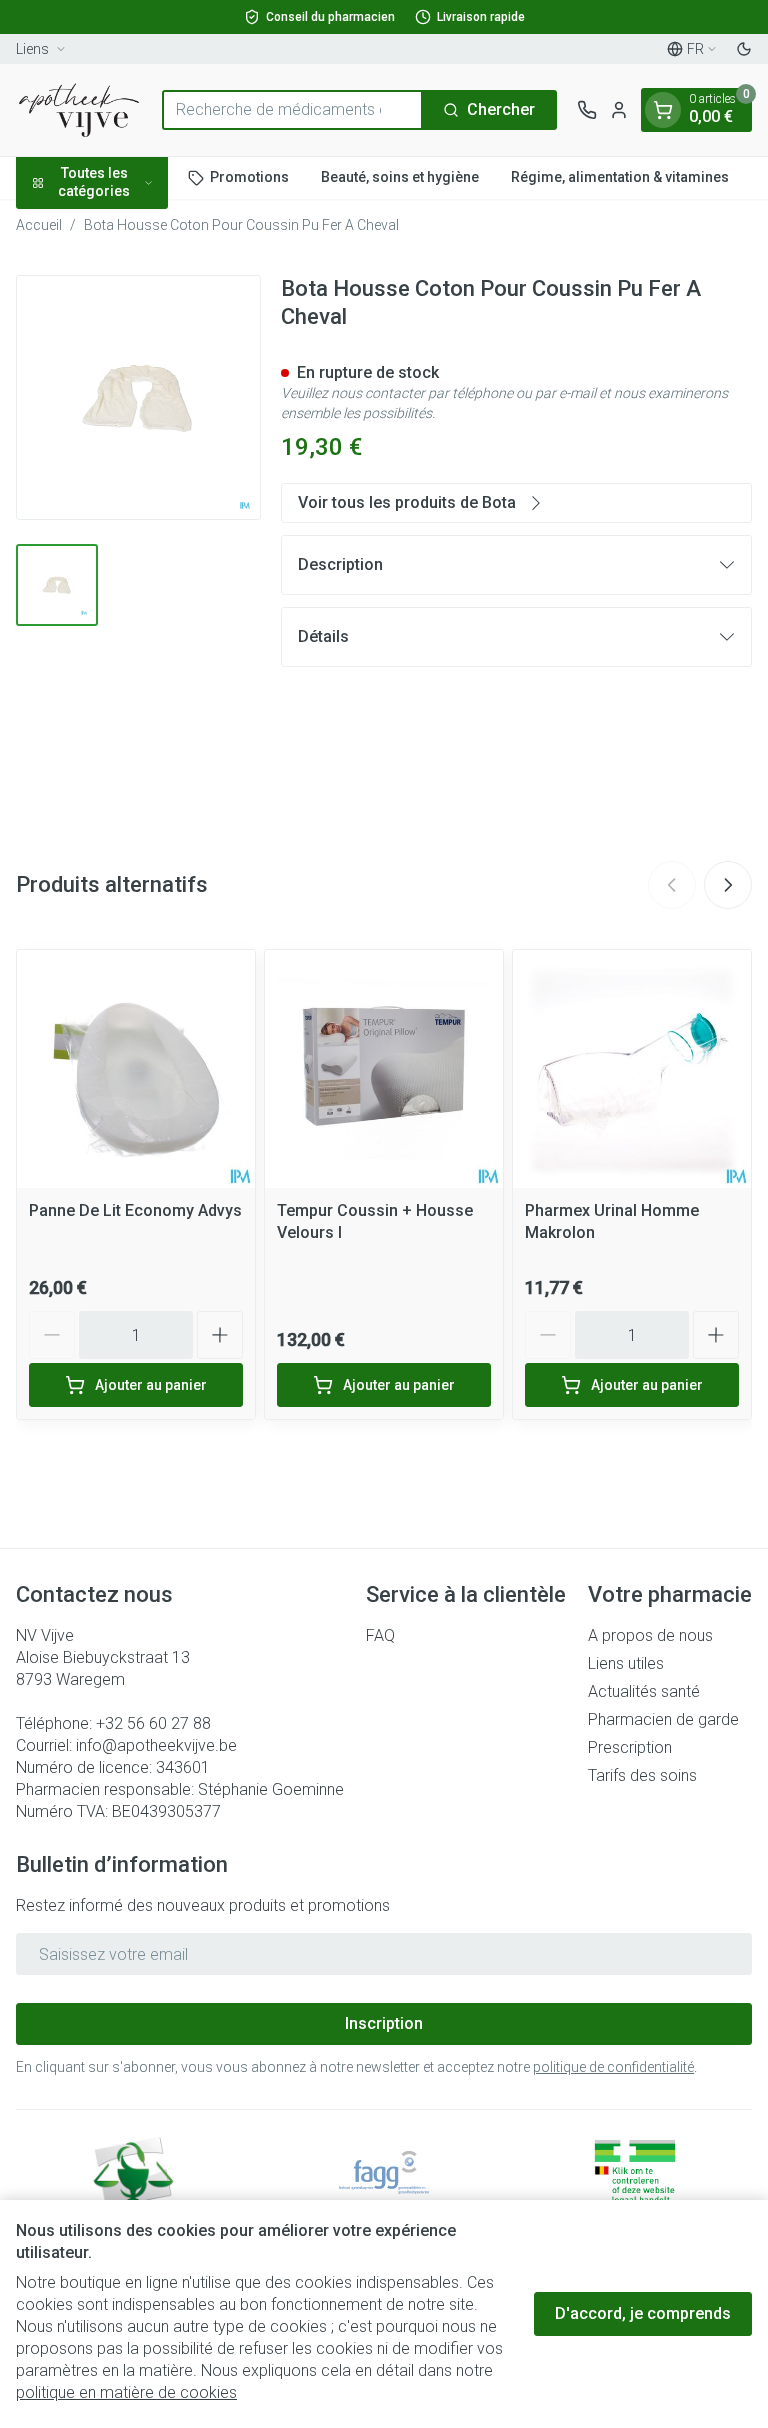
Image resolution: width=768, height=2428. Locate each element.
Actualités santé (644, 1691)
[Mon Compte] (619, 110)
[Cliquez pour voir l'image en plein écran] (138, 397)
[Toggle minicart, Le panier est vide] (663, 110)
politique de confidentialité (613, 2067)
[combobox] (292, 110)
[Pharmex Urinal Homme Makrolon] (632, 1069)
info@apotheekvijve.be (156, 1745)
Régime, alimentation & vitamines (620, 177)
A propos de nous (650, 1635)
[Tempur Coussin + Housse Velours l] (384, 1069)
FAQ (380, 1635)
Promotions (249, 177)
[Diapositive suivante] (728, 885)
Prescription (630, 1747)
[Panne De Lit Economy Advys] (136, 1069)
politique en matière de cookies (126, 2392)
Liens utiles (626, 1663)
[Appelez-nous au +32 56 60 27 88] (587, 110)
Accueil (39, 225)
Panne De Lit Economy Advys (135, 1210)
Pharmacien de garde (663, 1719)
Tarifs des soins (642, 1775)
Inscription (384, 2023)
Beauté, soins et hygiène (400, 177)
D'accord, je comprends (643, 2313)
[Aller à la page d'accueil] (79, 110)
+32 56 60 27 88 (153, 1723)
